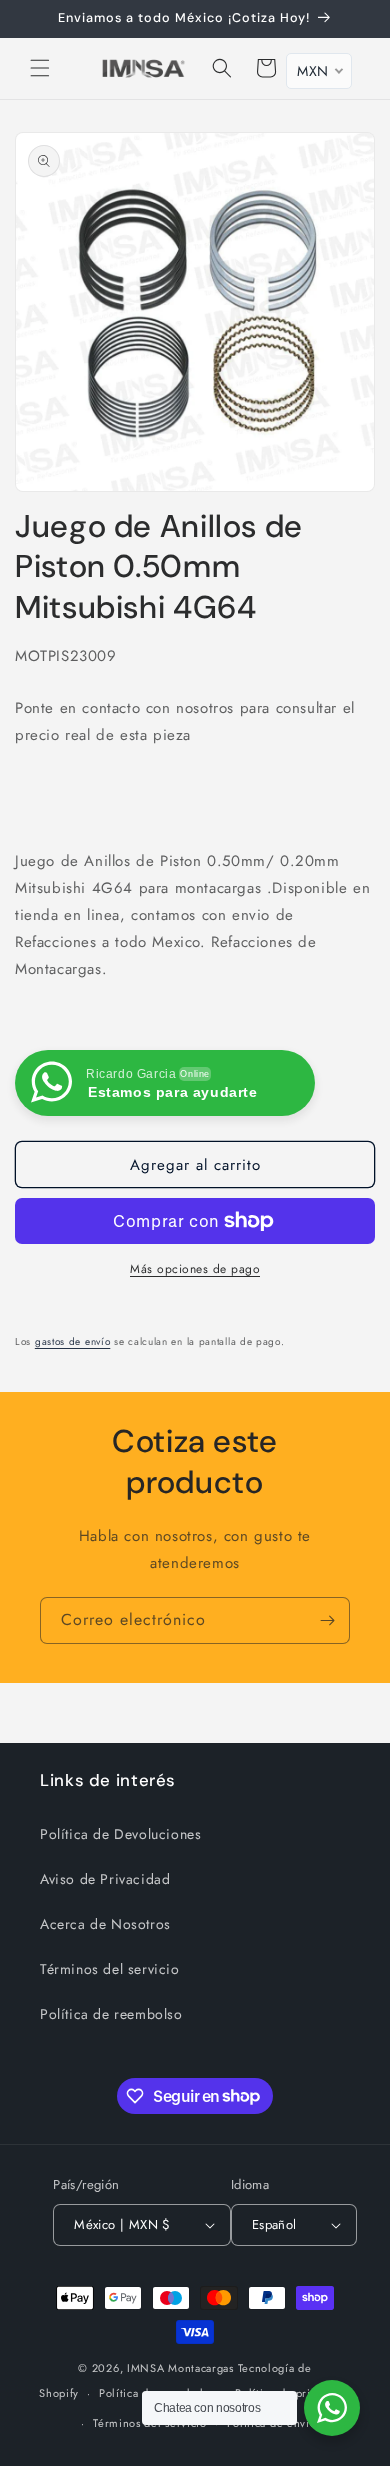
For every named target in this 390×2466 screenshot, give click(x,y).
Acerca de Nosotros (105, 1924)
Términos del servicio (110, 1969)
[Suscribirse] (327, 1620)
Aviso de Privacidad (105, 1879)
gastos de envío (73, 1341)
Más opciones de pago (195, 1269)
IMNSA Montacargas (180, 2368)
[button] (40, 68)
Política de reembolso (111, 2014)
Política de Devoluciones (120, 1834)
